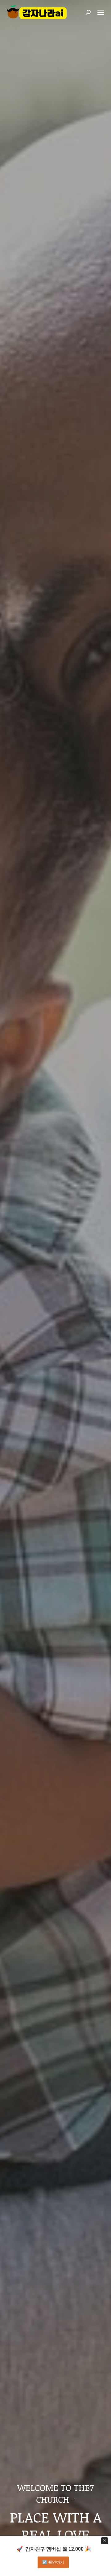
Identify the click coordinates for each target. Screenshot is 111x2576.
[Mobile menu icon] (101, 12)
